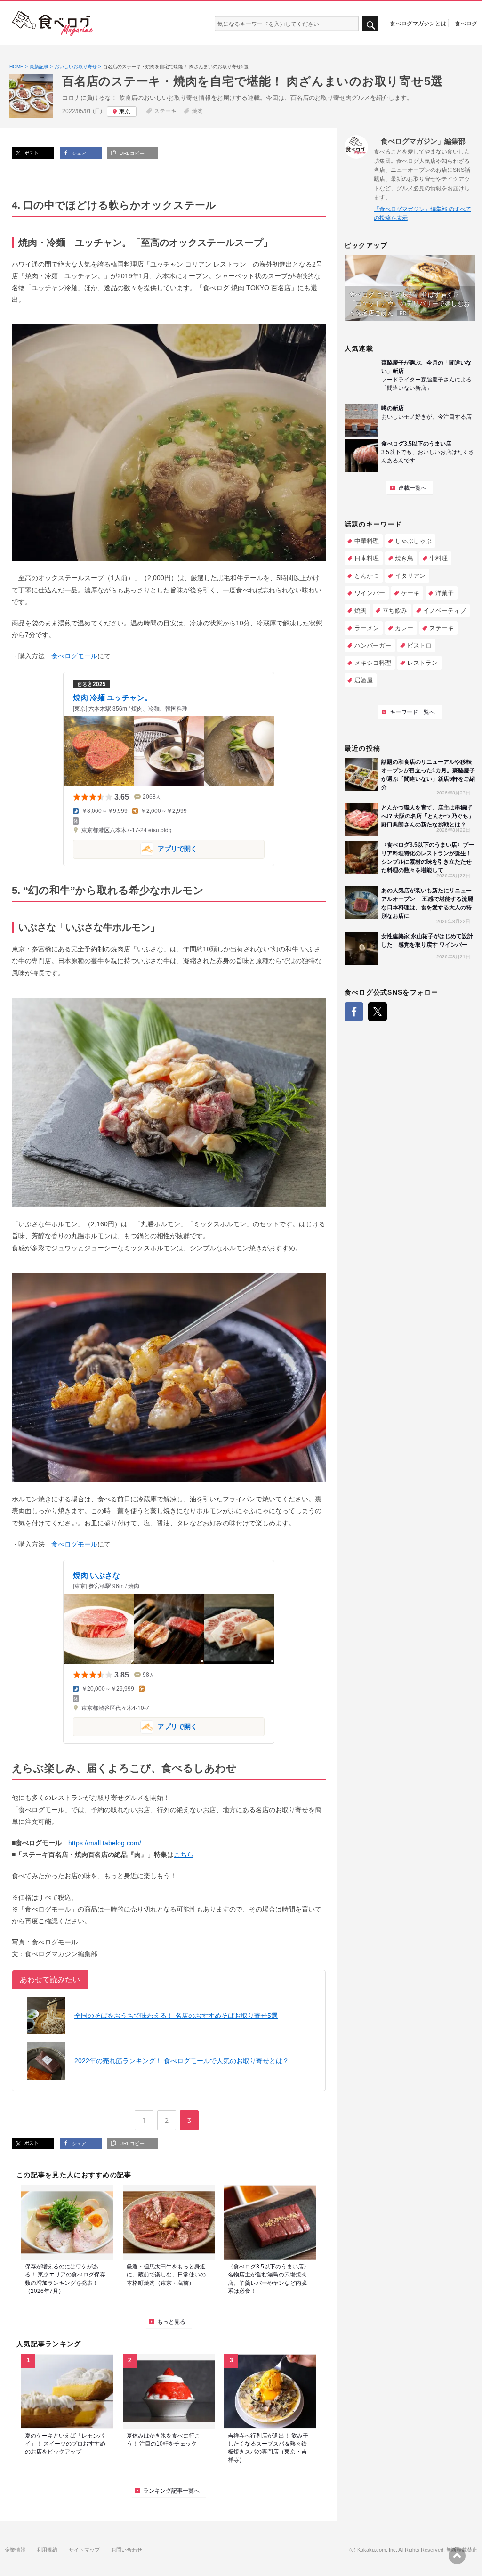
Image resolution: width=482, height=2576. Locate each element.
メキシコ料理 (373, 663)
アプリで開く (135, 848)
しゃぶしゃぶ (413, 541)
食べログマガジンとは (418, 23)
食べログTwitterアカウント (378, 1012)
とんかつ (367, 576)
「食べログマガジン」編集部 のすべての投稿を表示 (422, 214)
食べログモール (74, 656)
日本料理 (367, 558)
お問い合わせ (127, 2550)
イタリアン (410, 576)
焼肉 (197, 111)
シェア (78, 153)
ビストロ (419, 645)
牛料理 (438, 558)
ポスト (31, 153)
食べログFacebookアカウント (354, 1012)
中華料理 (367, 541)
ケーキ (410, 593)
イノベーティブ (445, 611)
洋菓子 (445, 593)
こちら (184, 1855)
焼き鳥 (404, 558)
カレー (404, 628)
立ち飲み (395, 611)
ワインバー (370, 593)
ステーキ (165, 111)
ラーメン (367, 628)
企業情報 (15, 2550)
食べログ (466, 23)
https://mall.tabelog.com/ (105, 1843)
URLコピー (131, 153)
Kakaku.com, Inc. (377, 2550)
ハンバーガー (373, 645)
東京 (125, 112)
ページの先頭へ (457, 2556)
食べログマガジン (53, 24)
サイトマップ (84, 2550)
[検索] (370, 24)
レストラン (422, 663)
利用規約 (47, 2550)
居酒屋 (364, 680)
